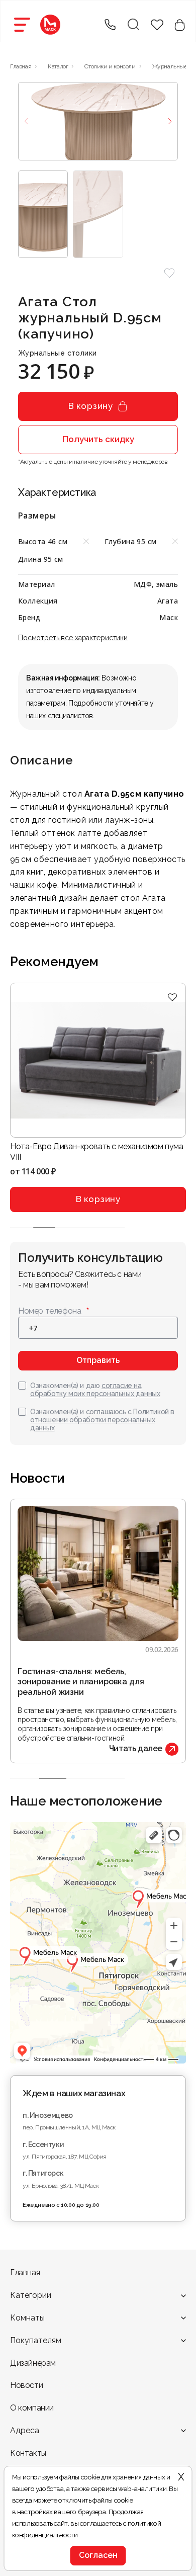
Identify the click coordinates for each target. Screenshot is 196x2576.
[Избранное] (172, 998)
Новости (26, 2385)
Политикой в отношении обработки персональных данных (102, 1420)
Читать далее (136, 1748)
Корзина (180, 25)
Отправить (98, 1360)
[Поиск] (133, 25)
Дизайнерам (33, 2363)
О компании (32, 2408)
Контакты (28, 2453)
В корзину (91, 406)
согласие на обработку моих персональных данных (95, 1390)
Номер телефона (50, 1311)
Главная (25, 2272)
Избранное (157, 25)
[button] (169, 273)
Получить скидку (98, 439)
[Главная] (50, 25)
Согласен (98, 2555)
